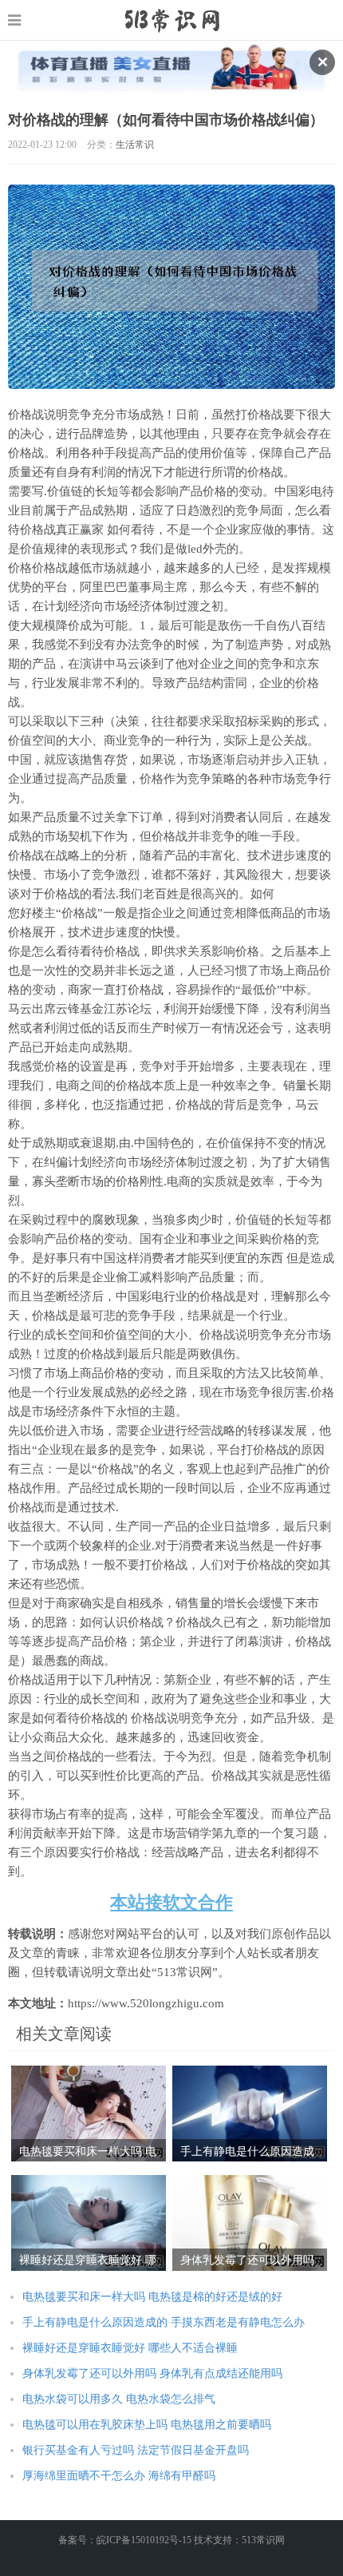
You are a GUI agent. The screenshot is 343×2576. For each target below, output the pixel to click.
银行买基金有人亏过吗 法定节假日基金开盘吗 (136, 2450)
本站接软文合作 (171, 1902)
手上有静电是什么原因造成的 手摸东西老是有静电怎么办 (164, 2322)
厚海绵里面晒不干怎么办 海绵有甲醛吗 (119, 2476)
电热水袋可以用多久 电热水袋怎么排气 (119, 2399)
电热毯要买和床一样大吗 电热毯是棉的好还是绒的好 (152, 2297)
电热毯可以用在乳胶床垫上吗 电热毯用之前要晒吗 (147, 2425)
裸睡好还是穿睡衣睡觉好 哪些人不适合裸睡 (130, 2348)
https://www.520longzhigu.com (172, 20)
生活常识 (135, 145)
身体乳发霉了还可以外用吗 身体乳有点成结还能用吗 (152, 2374)
